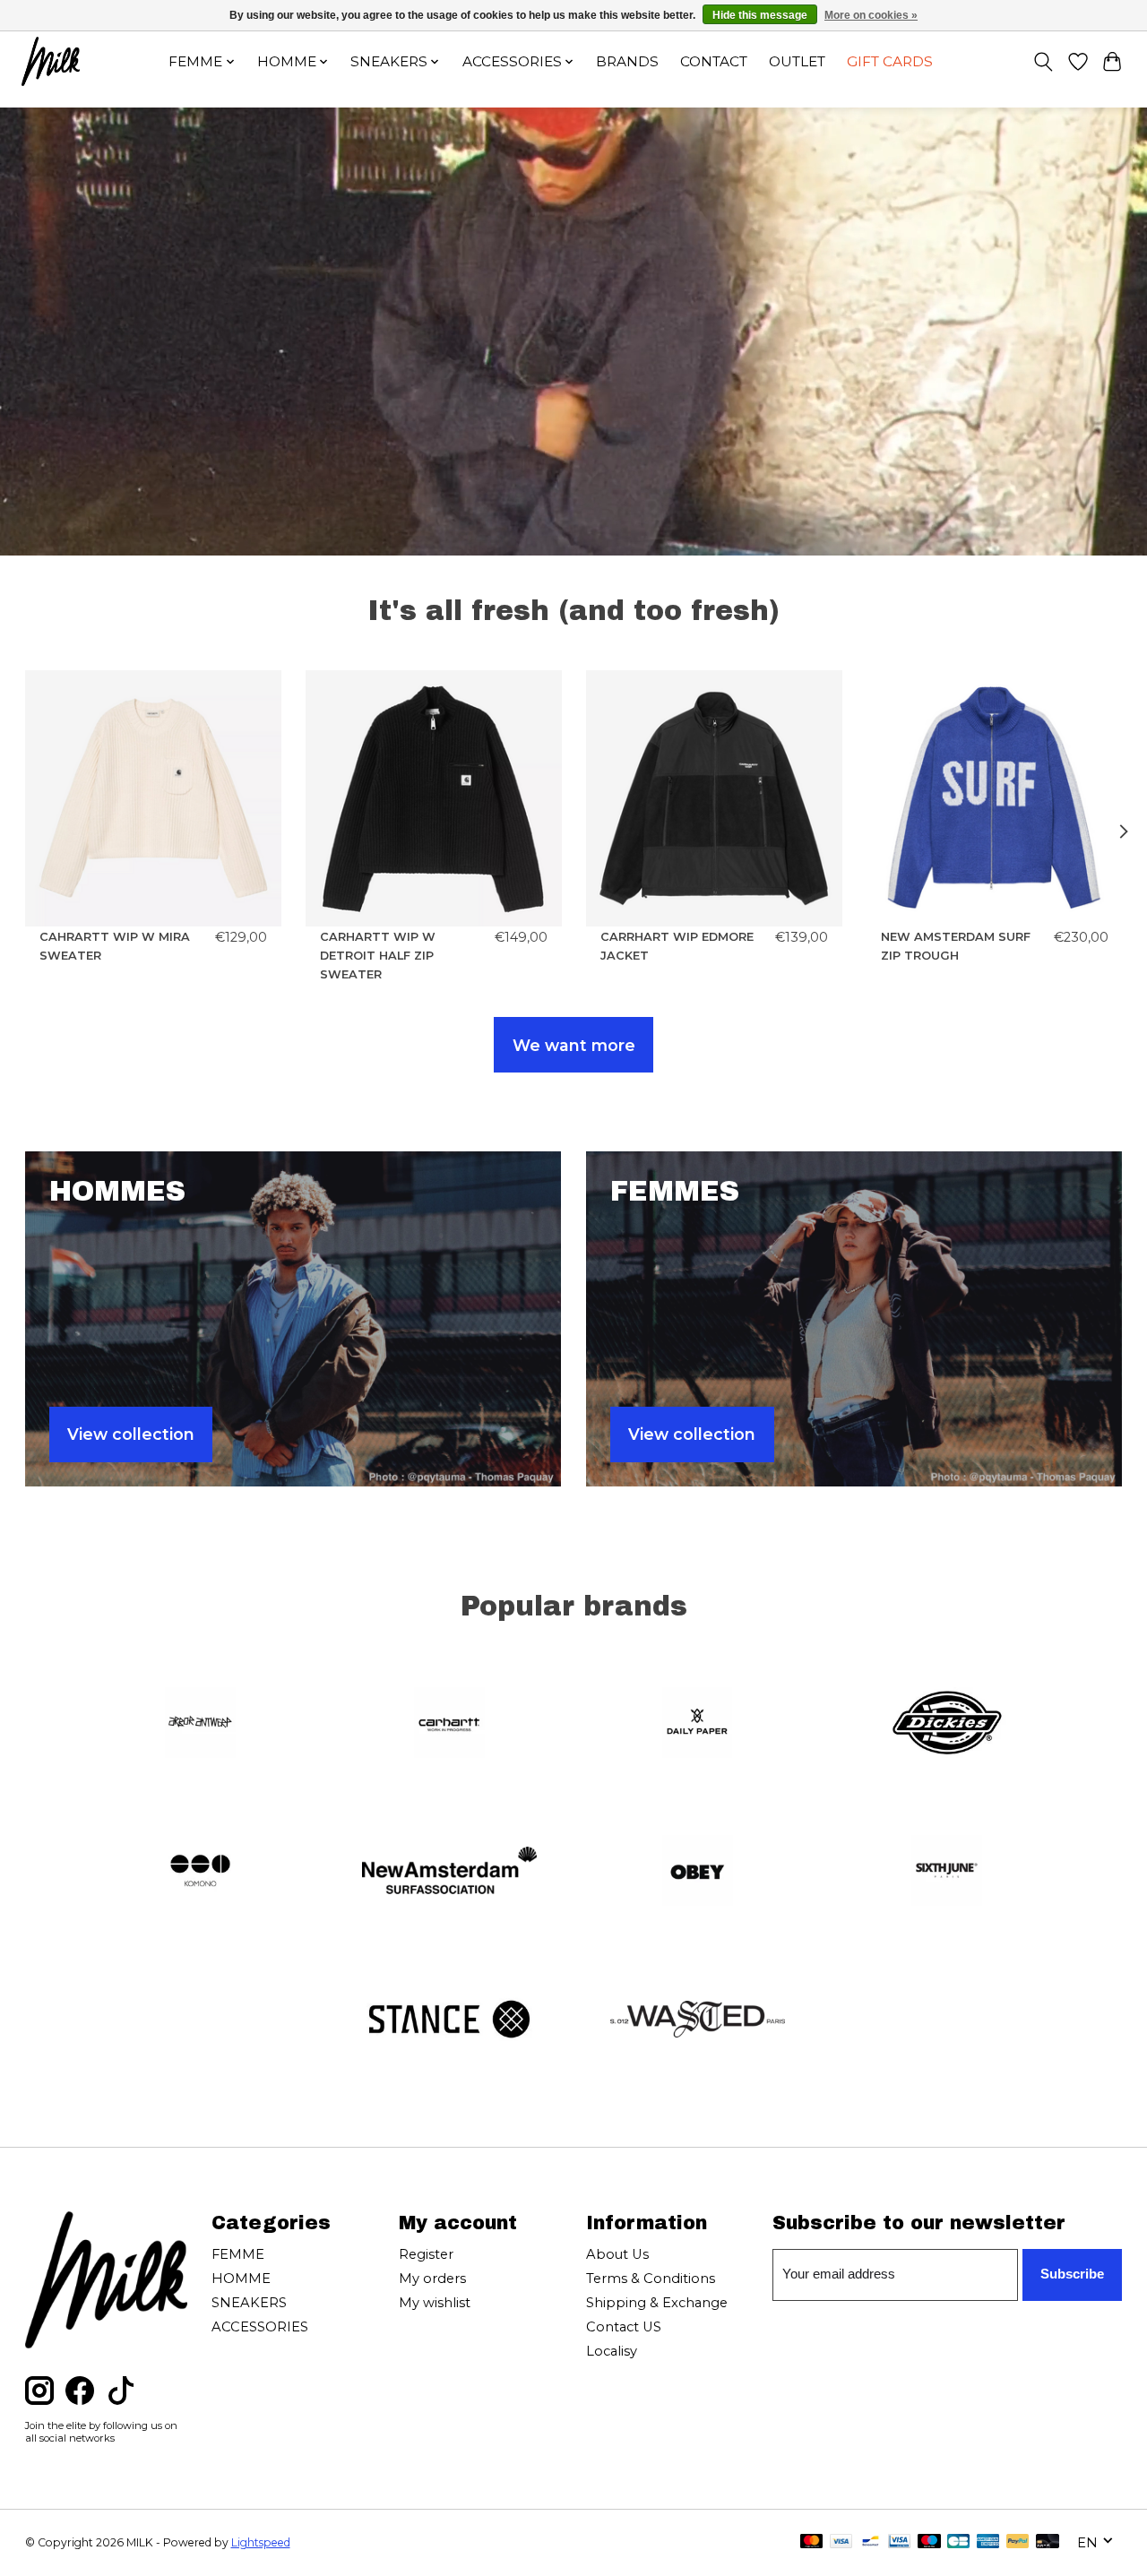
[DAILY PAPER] (698, 1724)
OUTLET (797, 61)
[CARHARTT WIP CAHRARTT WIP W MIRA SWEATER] (153, 798)
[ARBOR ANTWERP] (201, 1724)
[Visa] (841, 2542)
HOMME (241, 2279)
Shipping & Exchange (657, 2303)
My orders (432, 2279)
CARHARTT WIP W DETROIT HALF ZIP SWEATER (378, 956)
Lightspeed (261, 2542)
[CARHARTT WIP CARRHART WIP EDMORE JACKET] (714, 798)
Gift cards (890, 61)
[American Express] (988, 2542)
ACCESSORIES (260, 2327)
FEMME (238, 2254)
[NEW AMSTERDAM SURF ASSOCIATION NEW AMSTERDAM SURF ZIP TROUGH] (995, 798)
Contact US (624, 2327)
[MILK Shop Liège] (51, 61)
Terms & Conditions (651, 2279)
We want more (574, 1045)
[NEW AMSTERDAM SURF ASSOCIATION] (449, 1873)
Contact (714, 61)
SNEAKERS (249, 2303)
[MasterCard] (812, 2542)
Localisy (612, 2351)
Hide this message (760, 15)
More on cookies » (871, 15)
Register (426, 2254)
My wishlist (435, 2303)
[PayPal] (1018, 2542)
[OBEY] (698, 1873)
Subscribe (1072, 2274)
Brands (627, 61)
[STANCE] (449, 2020)
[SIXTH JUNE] (946, 1873)
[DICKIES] (946, 1724)
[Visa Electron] (899, 2542)
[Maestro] (929, 2542)
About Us (617, 2254)
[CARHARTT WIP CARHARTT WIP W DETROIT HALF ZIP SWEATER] (434, 798)
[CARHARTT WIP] (449, 1724)
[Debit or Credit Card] (1048, 2542)
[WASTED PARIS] (698, 2020)
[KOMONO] (201, 1873)
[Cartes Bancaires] (958, 2542)
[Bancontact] (871, 2542)
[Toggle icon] (1043, 62)
